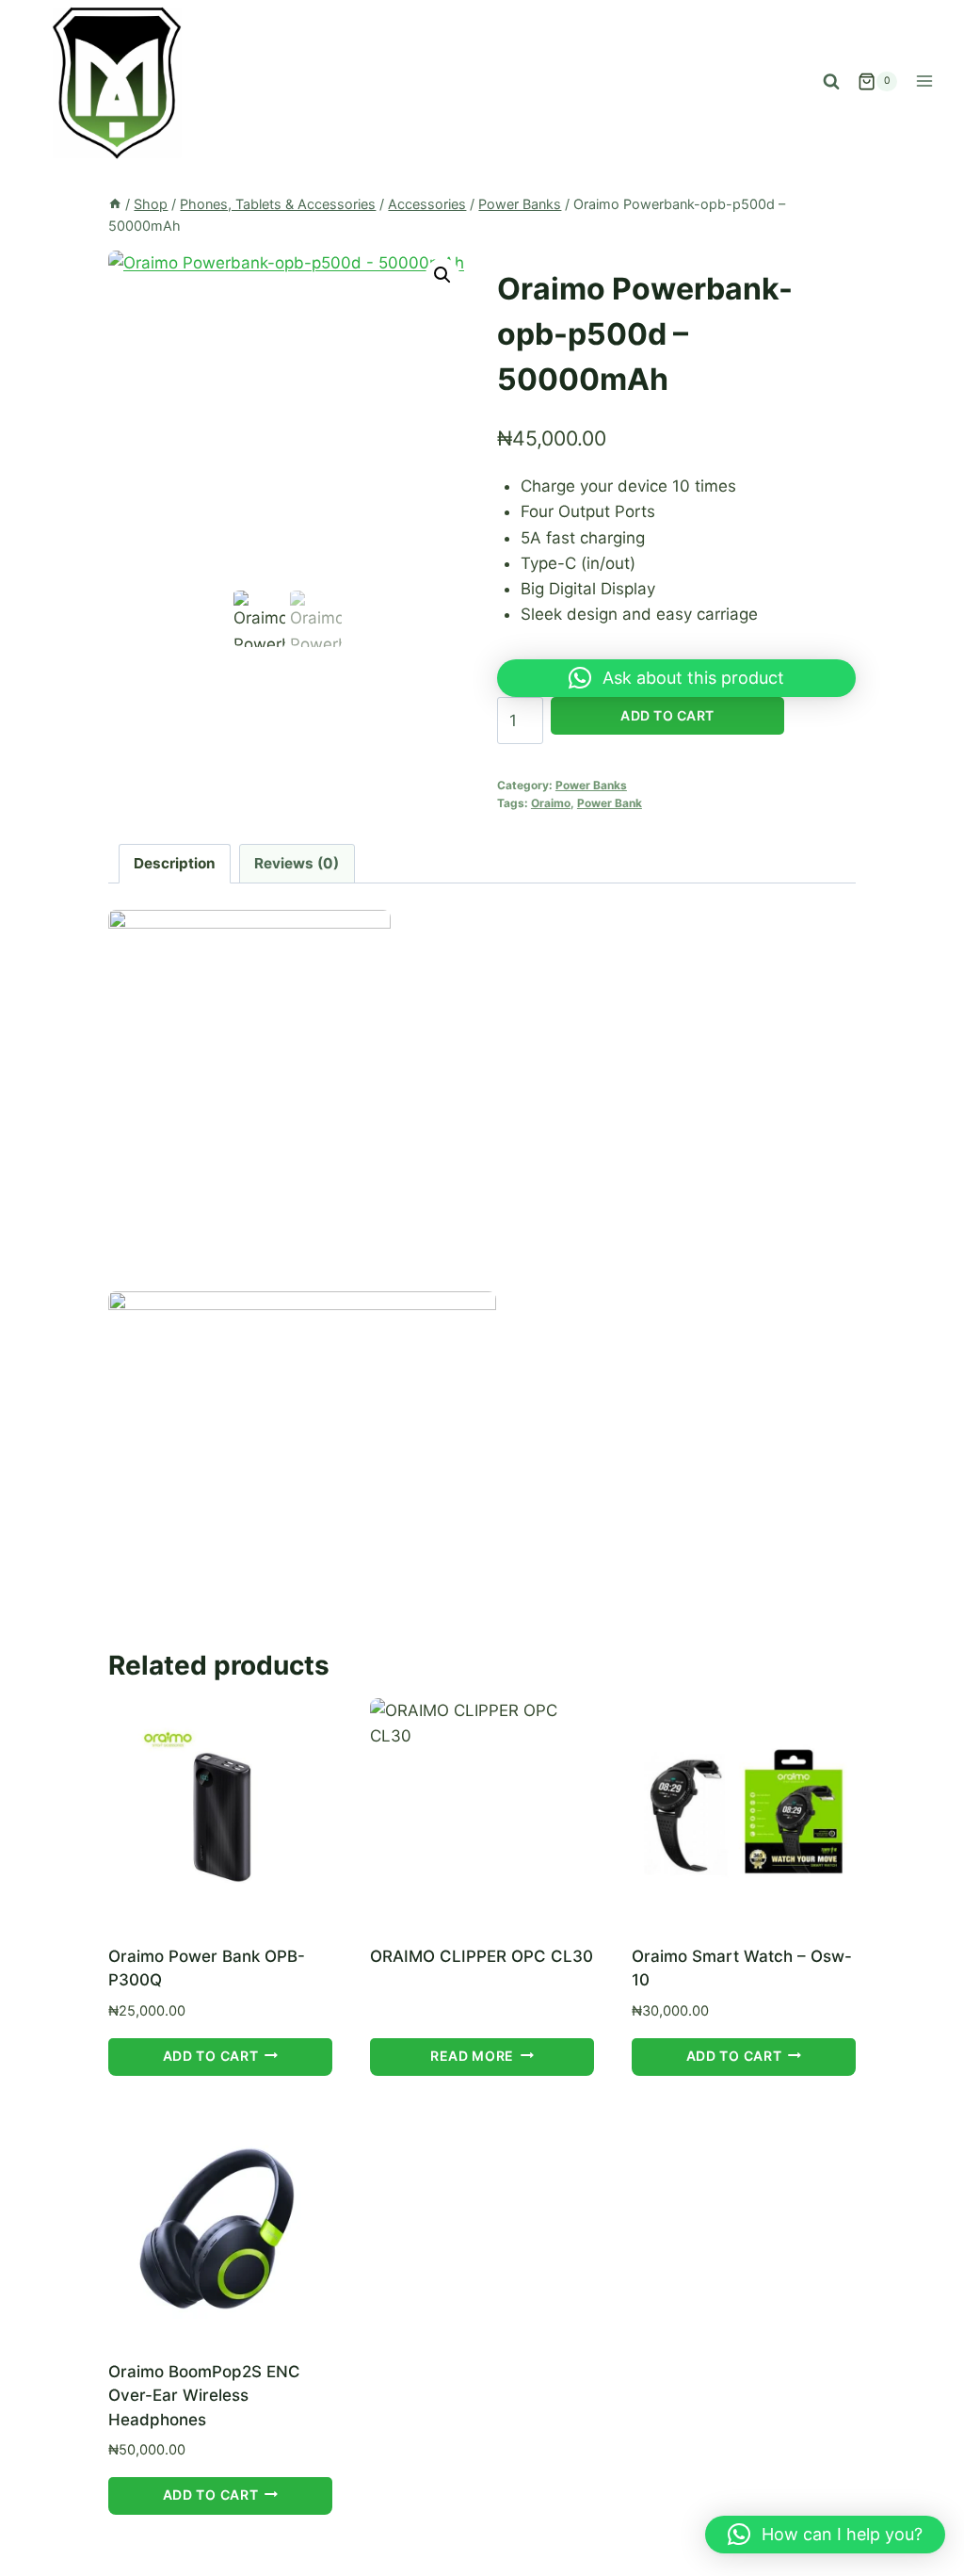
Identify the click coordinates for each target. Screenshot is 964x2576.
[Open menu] (924, 81)
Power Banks (591, 785)
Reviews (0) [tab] (297, 863)
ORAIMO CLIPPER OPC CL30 (482, 1956)
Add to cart (667, 715)
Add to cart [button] (211, 2056)
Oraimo (551, 803)
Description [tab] (175, 863)
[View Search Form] (831, 81)
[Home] (115, 204)
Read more (472, 2056)
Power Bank (610, 803)
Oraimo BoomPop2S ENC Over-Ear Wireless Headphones (204, 2396)
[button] (442, 275)
